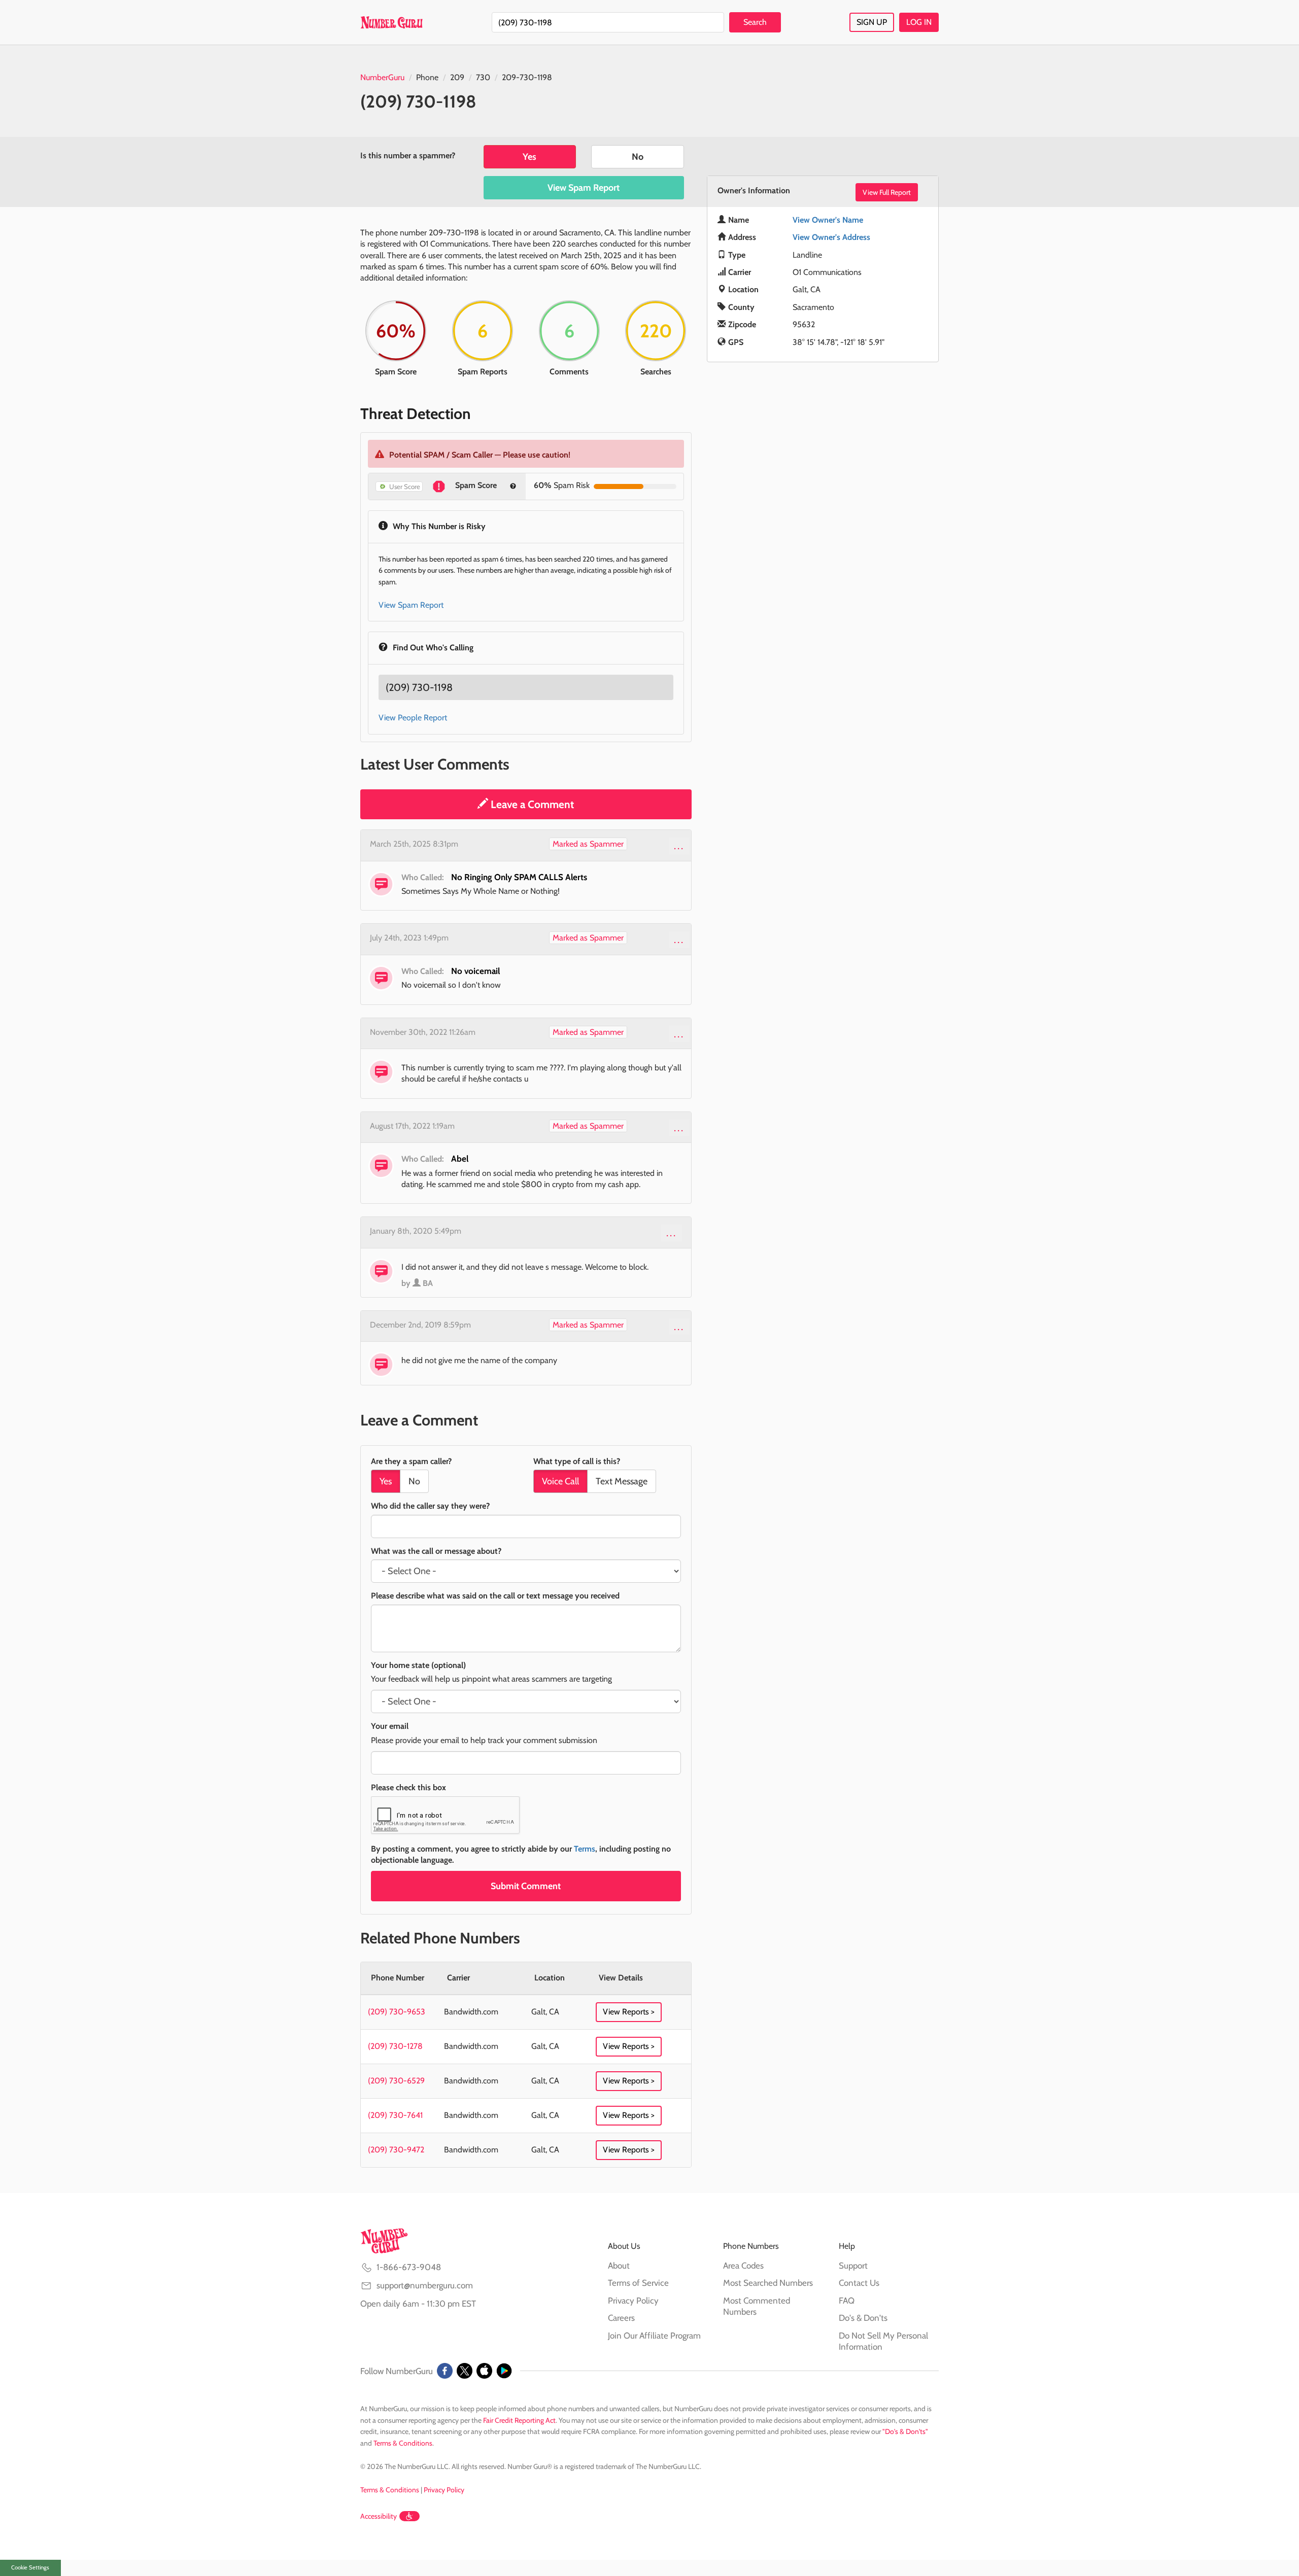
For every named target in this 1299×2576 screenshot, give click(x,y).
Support (853, 2266)
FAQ (847, 2301)
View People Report (413, 718)
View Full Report (887, 192)
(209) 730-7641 (395, 2115)
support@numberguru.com (425, 2285)
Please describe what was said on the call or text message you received (495, 1596)
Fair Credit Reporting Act (519, 2420)
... (679, 846)
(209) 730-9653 (397, 2012)
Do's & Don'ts (863, 2318)
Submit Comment (526, 1886)
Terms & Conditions (403, 2443)
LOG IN (919, 22)
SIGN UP (872, 22)
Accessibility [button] (379, 2516)
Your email (390, 1726)
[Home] (391, 22)
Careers (621, 2318)
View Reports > (629, 2012)
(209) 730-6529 (396, 2081)
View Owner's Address (831, 237)
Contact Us (859, 2283)
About (619, 2266)
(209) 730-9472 (396, 2150)
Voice (560, 1481)
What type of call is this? (577, 1461)
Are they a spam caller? (411, 1461)
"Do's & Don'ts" (905, 2431)
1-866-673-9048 (409, 2267)
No (638, 157)
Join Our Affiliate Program (654, 2336)
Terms (585, 1849)
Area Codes (743, 2266)
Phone (427, 77)
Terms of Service (638, 2283)
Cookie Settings (30, 2567)
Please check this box (408, 1787)
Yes (529, 157)
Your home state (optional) (418, 1665)
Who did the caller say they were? (430, 1506)
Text (622, 1481)
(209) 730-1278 (395, 2046)
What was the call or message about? (436, 1551)
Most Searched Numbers (768, 2283)
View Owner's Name (828, 220)
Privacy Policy (633, 2301)
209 (457, 77)
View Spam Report (584, 188)
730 (483, 77)
